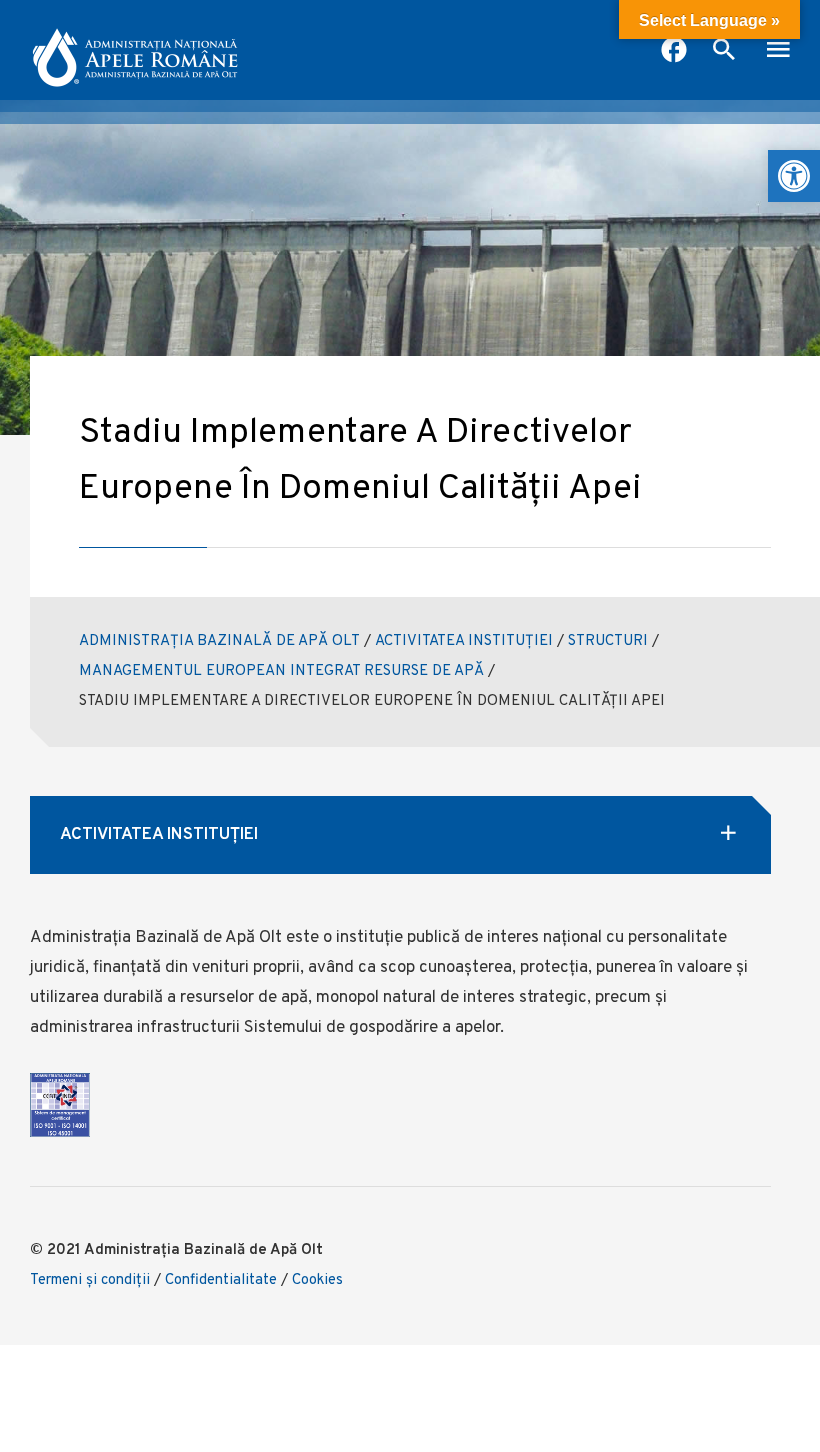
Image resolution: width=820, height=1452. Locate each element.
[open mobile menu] (778, 52)
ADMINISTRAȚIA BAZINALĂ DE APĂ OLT (219, 641)
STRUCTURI (608, 641)
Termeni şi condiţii (90, 1280)
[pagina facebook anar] (674, 52)
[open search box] (724, 52)
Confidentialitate (221, 1280)
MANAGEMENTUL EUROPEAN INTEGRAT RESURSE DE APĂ (281, 671)
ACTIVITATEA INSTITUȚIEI (464, 641)
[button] (794, 176)
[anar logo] (135, 50)
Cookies (317, 1280)
